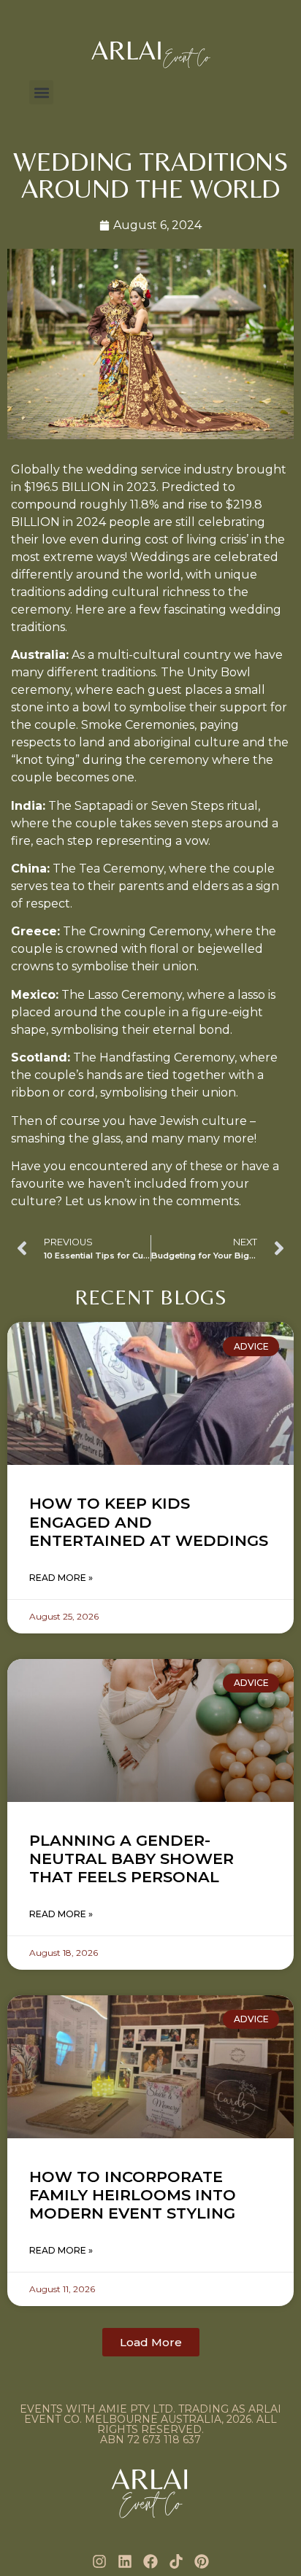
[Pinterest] (202, 2561)
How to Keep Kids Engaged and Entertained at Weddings (149, 1521)
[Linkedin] (125, 2561)
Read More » (61, 1578)
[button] (41, 92)
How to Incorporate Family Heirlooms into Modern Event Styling (133, 2195)
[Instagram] (99, 2561)
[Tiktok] (176, 2561)
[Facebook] (150, 2561)
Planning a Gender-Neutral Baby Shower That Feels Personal (132, 1858)
